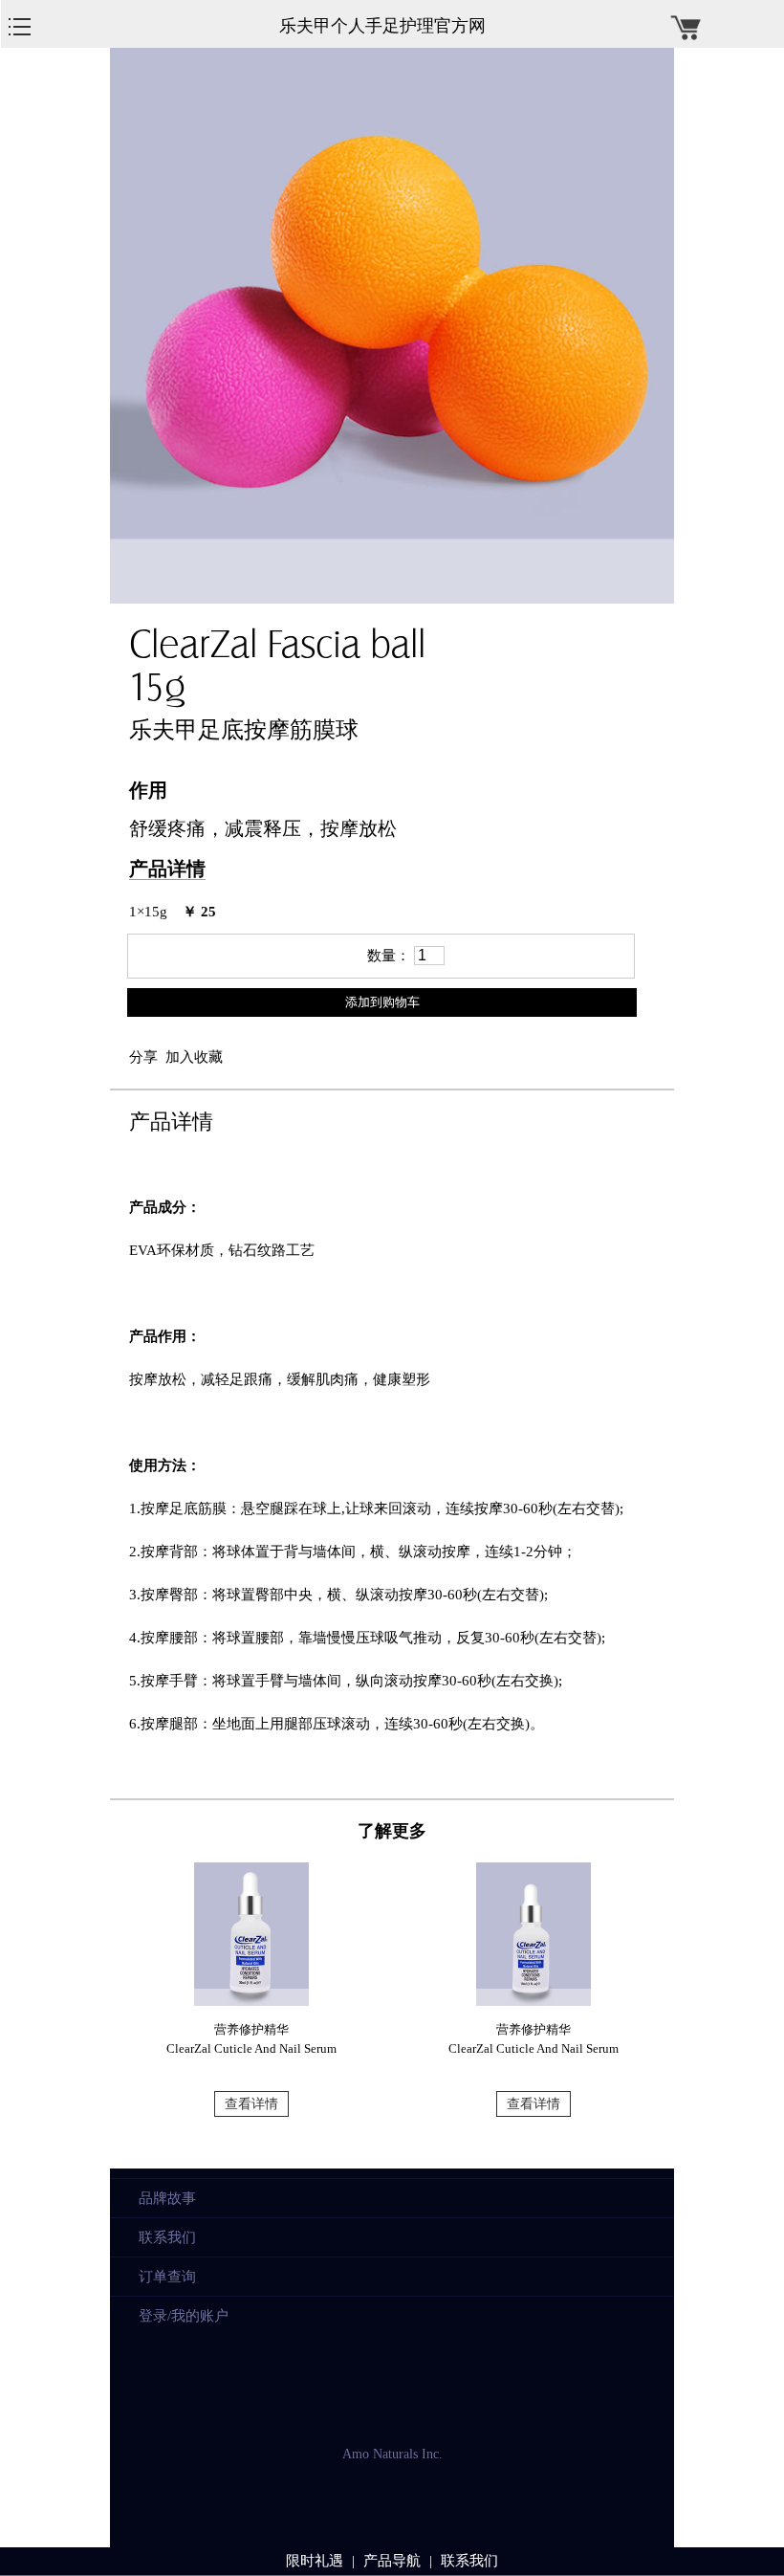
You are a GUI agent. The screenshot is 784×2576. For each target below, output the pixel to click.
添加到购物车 (382, 1002)
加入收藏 (194, 1057)
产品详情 (167, 869)
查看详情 (251, 2104)
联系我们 (167, 2237)
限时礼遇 (315, 2561)
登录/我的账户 (184, 2316)
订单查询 (167, 2277)
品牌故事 (167, 2198)
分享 (143, 1057)
